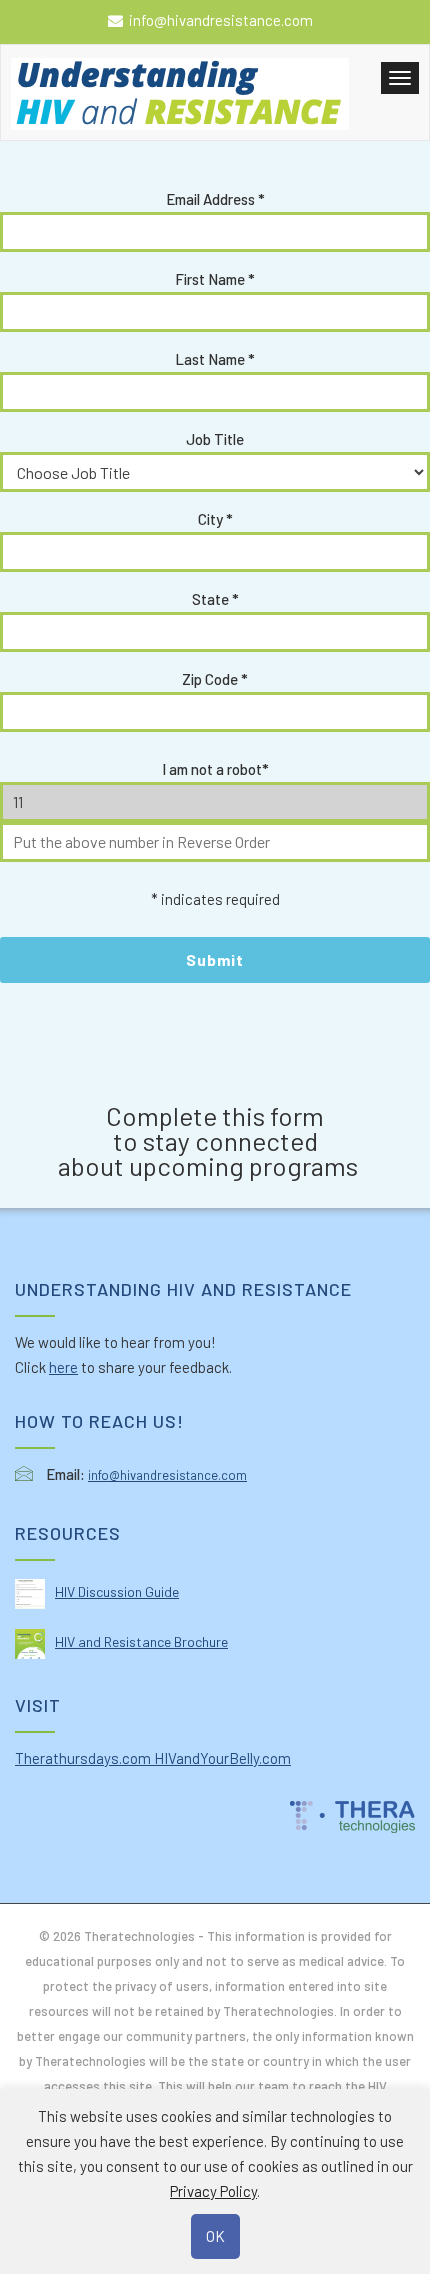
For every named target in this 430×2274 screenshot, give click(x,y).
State (215, 599)
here (63, 1367)
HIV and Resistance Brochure (141, 1641)
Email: (65, 1474)
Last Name (215, 359)
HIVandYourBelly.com (222, 1758)
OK (215, 2236)
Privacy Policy (213, 2191)
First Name (215, 279)
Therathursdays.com (84, 1758)
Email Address (215, 199)
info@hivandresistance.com (221, 20)
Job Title (215, 439)
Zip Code (215, 679)
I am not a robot (215, 769)
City (215, 519)
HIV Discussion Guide (117, 1591)
